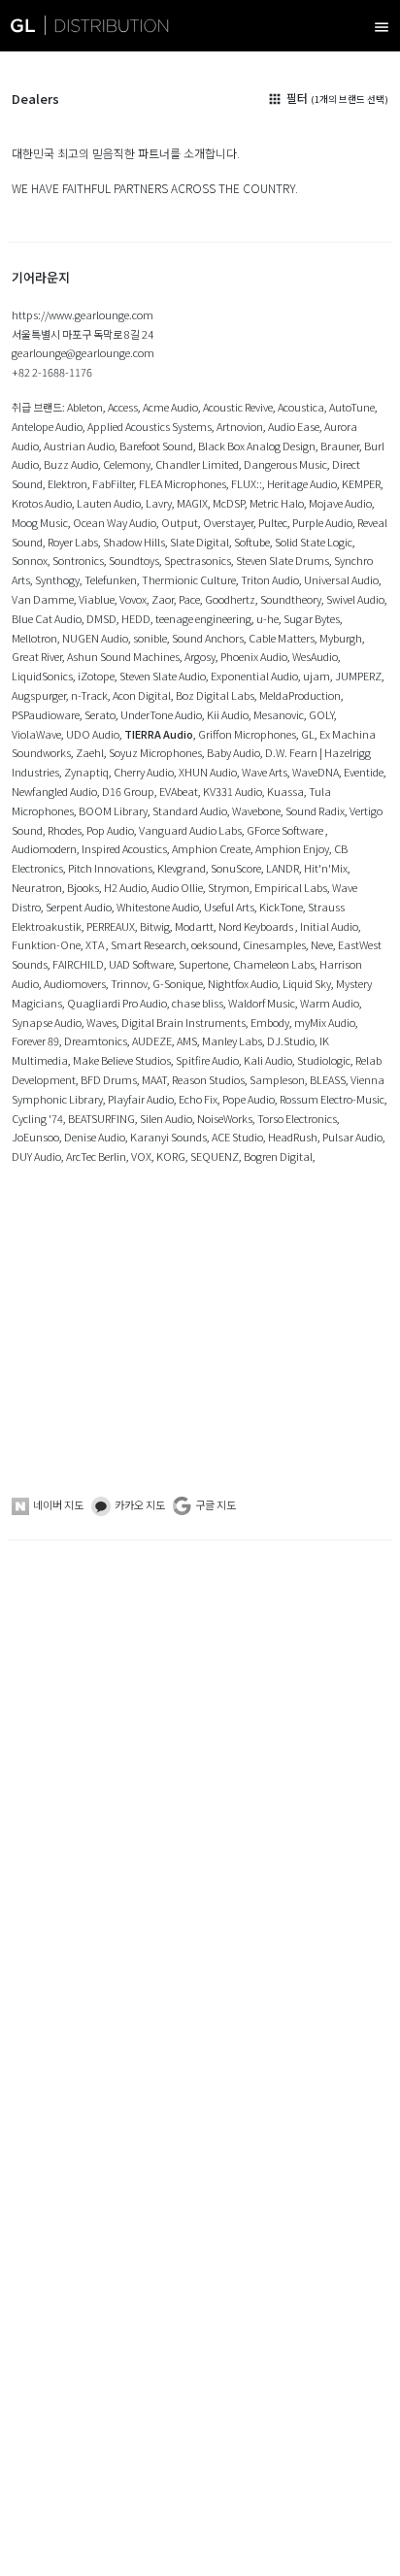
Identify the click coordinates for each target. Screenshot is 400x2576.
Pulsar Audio (352, 1137)
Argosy (200, 656)
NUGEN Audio (95, 638)
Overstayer (228, 522)
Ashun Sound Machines (123, 656)
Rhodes (65, 830)
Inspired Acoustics (124, 848)
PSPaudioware (46, 714)
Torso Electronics (297, 1118)
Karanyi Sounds (168, 1137)
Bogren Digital (278, 1156)
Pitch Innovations (110, 868)
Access (123, 407)
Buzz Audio (71, 464)
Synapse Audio (47, 1022)
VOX (141, 1156)
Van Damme (43, 599)
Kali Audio (268, 1060)
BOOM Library (113, 810)
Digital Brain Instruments (183, 1022)
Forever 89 (35, 1040)
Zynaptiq (86, 772)
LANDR (283, 868)
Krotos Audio (42, 503)
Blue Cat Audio (47, 618)
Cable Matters (282, 638)
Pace (189, 599)
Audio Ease (294, 426)
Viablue (97, 599)
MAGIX (192, 503)
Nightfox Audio (243, 983)
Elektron (67, 483)
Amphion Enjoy (292, 848)
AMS (187, 1040)
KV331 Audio (233, 791)
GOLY (321, 714)
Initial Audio (329, 926)
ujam (317, 676)
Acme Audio (170, 407)
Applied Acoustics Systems (150, 426)
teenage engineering (203, 618)
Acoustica (301, 407)
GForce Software (286, 830)
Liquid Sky (307, 983)
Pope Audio (249, 1099)
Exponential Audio (254, 676)
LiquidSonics (42, 676)
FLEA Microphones (183, 483)
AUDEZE (152, 1040)
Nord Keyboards (257, 926)
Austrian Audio (79, 446)
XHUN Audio (208, 772)
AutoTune (352, 407)
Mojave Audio (340, 503)
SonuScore (236, 868)
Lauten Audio (109, 503)
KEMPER (361, 483)
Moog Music (40, 522)
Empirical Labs (291, 887)
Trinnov (129, 983)
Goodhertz (230, 599)
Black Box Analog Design (257, 446)
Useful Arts (229, 907)
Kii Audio (228, 714)
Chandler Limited (197, 464)
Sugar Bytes (312, 618)
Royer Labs (73, 542)
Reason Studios (208, 1079)
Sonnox (30, 560)
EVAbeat (179, 791)
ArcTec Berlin (96, 1156)
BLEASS (328, 1079)
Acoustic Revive (238, 407)
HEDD (136, 618)
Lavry (159, 503)
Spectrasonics (198, 560)
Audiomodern (44, 848)
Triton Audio (270, 579)
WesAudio (315, 656)
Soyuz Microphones (155, 752)
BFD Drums (109, 1079)
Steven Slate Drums (283, 560)
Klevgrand (182, 868)
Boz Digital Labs (215, 695)
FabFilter (113, 483)
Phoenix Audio (254, 656)
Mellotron (34, 638)
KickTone (281, 907)
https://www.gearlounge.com (83, 314)
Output (180, 522)
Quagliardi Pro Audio (117, 1003)
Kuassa (285, 791)
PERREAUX (111, 926)
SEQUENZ (215, 1156)
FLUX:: (247, 483)
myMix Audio (325, 1022)
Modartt (194, 926)
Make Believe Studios (122, 1060)
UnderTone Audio (161, 714)
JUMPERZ (358, 676)
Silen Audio (166, 1118)
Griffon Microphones (247, 734)
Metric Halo (277, 503)
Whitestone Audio (158, 907)
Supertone (203, 964)
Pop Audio (110, 830)
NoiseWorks (225, 1118)
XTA (96, 944)
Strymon (229, 887)
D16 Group (128, 791)
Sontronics (78, 560)
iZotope (96, 676)
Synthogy (57, 579)
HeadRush (293, 1137)
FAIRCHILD (78, 964)
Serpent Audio (79, 907)
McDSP (229, 503)
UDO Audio (93, 734)
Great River (37, 656)
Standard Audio (190, 810)
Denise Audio (95, 1137)
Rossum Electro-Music (332, 1099)
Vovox (133, 599)
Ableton (85, 407)
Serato (100, 714)
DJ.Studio (291, 1040)
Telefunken (111, 579)
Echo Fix (198, 1099)
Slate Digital (200, 542)
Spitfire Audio (207, 1060)
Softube (252, 542)
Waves (101, 1022)
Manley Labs (232, 1040)
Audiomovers (75, 983)
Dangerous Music (285, 464)
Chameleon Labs (274, 964)
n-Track (89, 695)
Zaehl (90, 752)
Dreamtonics (96, 1040)
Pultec (273, 522)
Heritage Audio (302, 483)
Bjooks (83, 887)
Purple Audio (322, 522)
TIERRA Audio (159, 734)
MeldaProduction (300, 695)
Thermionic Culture (189, 579)
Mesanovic (279, 714)
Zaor (163, 599)
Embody (270, 1022)
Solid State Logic (314, 542)
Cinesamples (274, 944)
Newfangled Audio (54, 791)
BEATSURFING (101, 1118)
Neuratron (37, 887)
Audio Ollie (177, 887)
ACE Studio (237, 1137)
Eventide (364, 772)
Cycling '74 (37, 1118)
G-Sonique (178, 983)
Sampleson (277, 1079)
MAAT (154, 1079)
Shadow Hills (134, 542)
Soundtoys (134, 560)
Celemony (127, 464)
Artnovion (240, 426)
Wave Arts (265, 772)
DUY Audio (36, 1156)
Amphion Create (211, 848)
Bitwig (155, 926)
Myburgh (341, 638)
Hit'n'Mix (326, 868)
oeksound (215, 944)
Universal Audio (341, 579)
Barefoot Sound (156, 446)
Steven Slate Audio (163, 676)
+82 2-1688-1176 (52, 372)
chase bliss (198, 1003)
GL (308, 734)
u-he (267, 618)
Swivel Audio (355, 599)
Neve (322, 944)
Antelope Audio (47, 426)
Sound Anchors (208, 638)
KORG (171, 1156)
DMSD (101, 618)
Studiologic (324, 1060)
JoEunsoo (35, 1137)
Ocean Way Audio (115, 522)
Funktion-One (46, 944)
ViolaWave (36, 734)
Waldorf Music (262, 1003)
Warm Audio (330, 1003)
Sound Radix (315, 810)
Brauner (340, 446)
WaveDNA (316, 772)
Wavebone (256, 810)
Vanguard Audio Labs (190, 830)
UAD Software (141, 964)
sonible (150, 638)
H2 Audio (125, 887)
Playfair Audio (141, 1099)
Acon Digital (142, 695)
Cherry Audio (144, 772)
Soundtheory (291, 599)
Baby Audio (233, 752)
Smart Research (149, 944)
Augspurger (39, 695)
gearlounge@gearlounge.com (83, 352)
